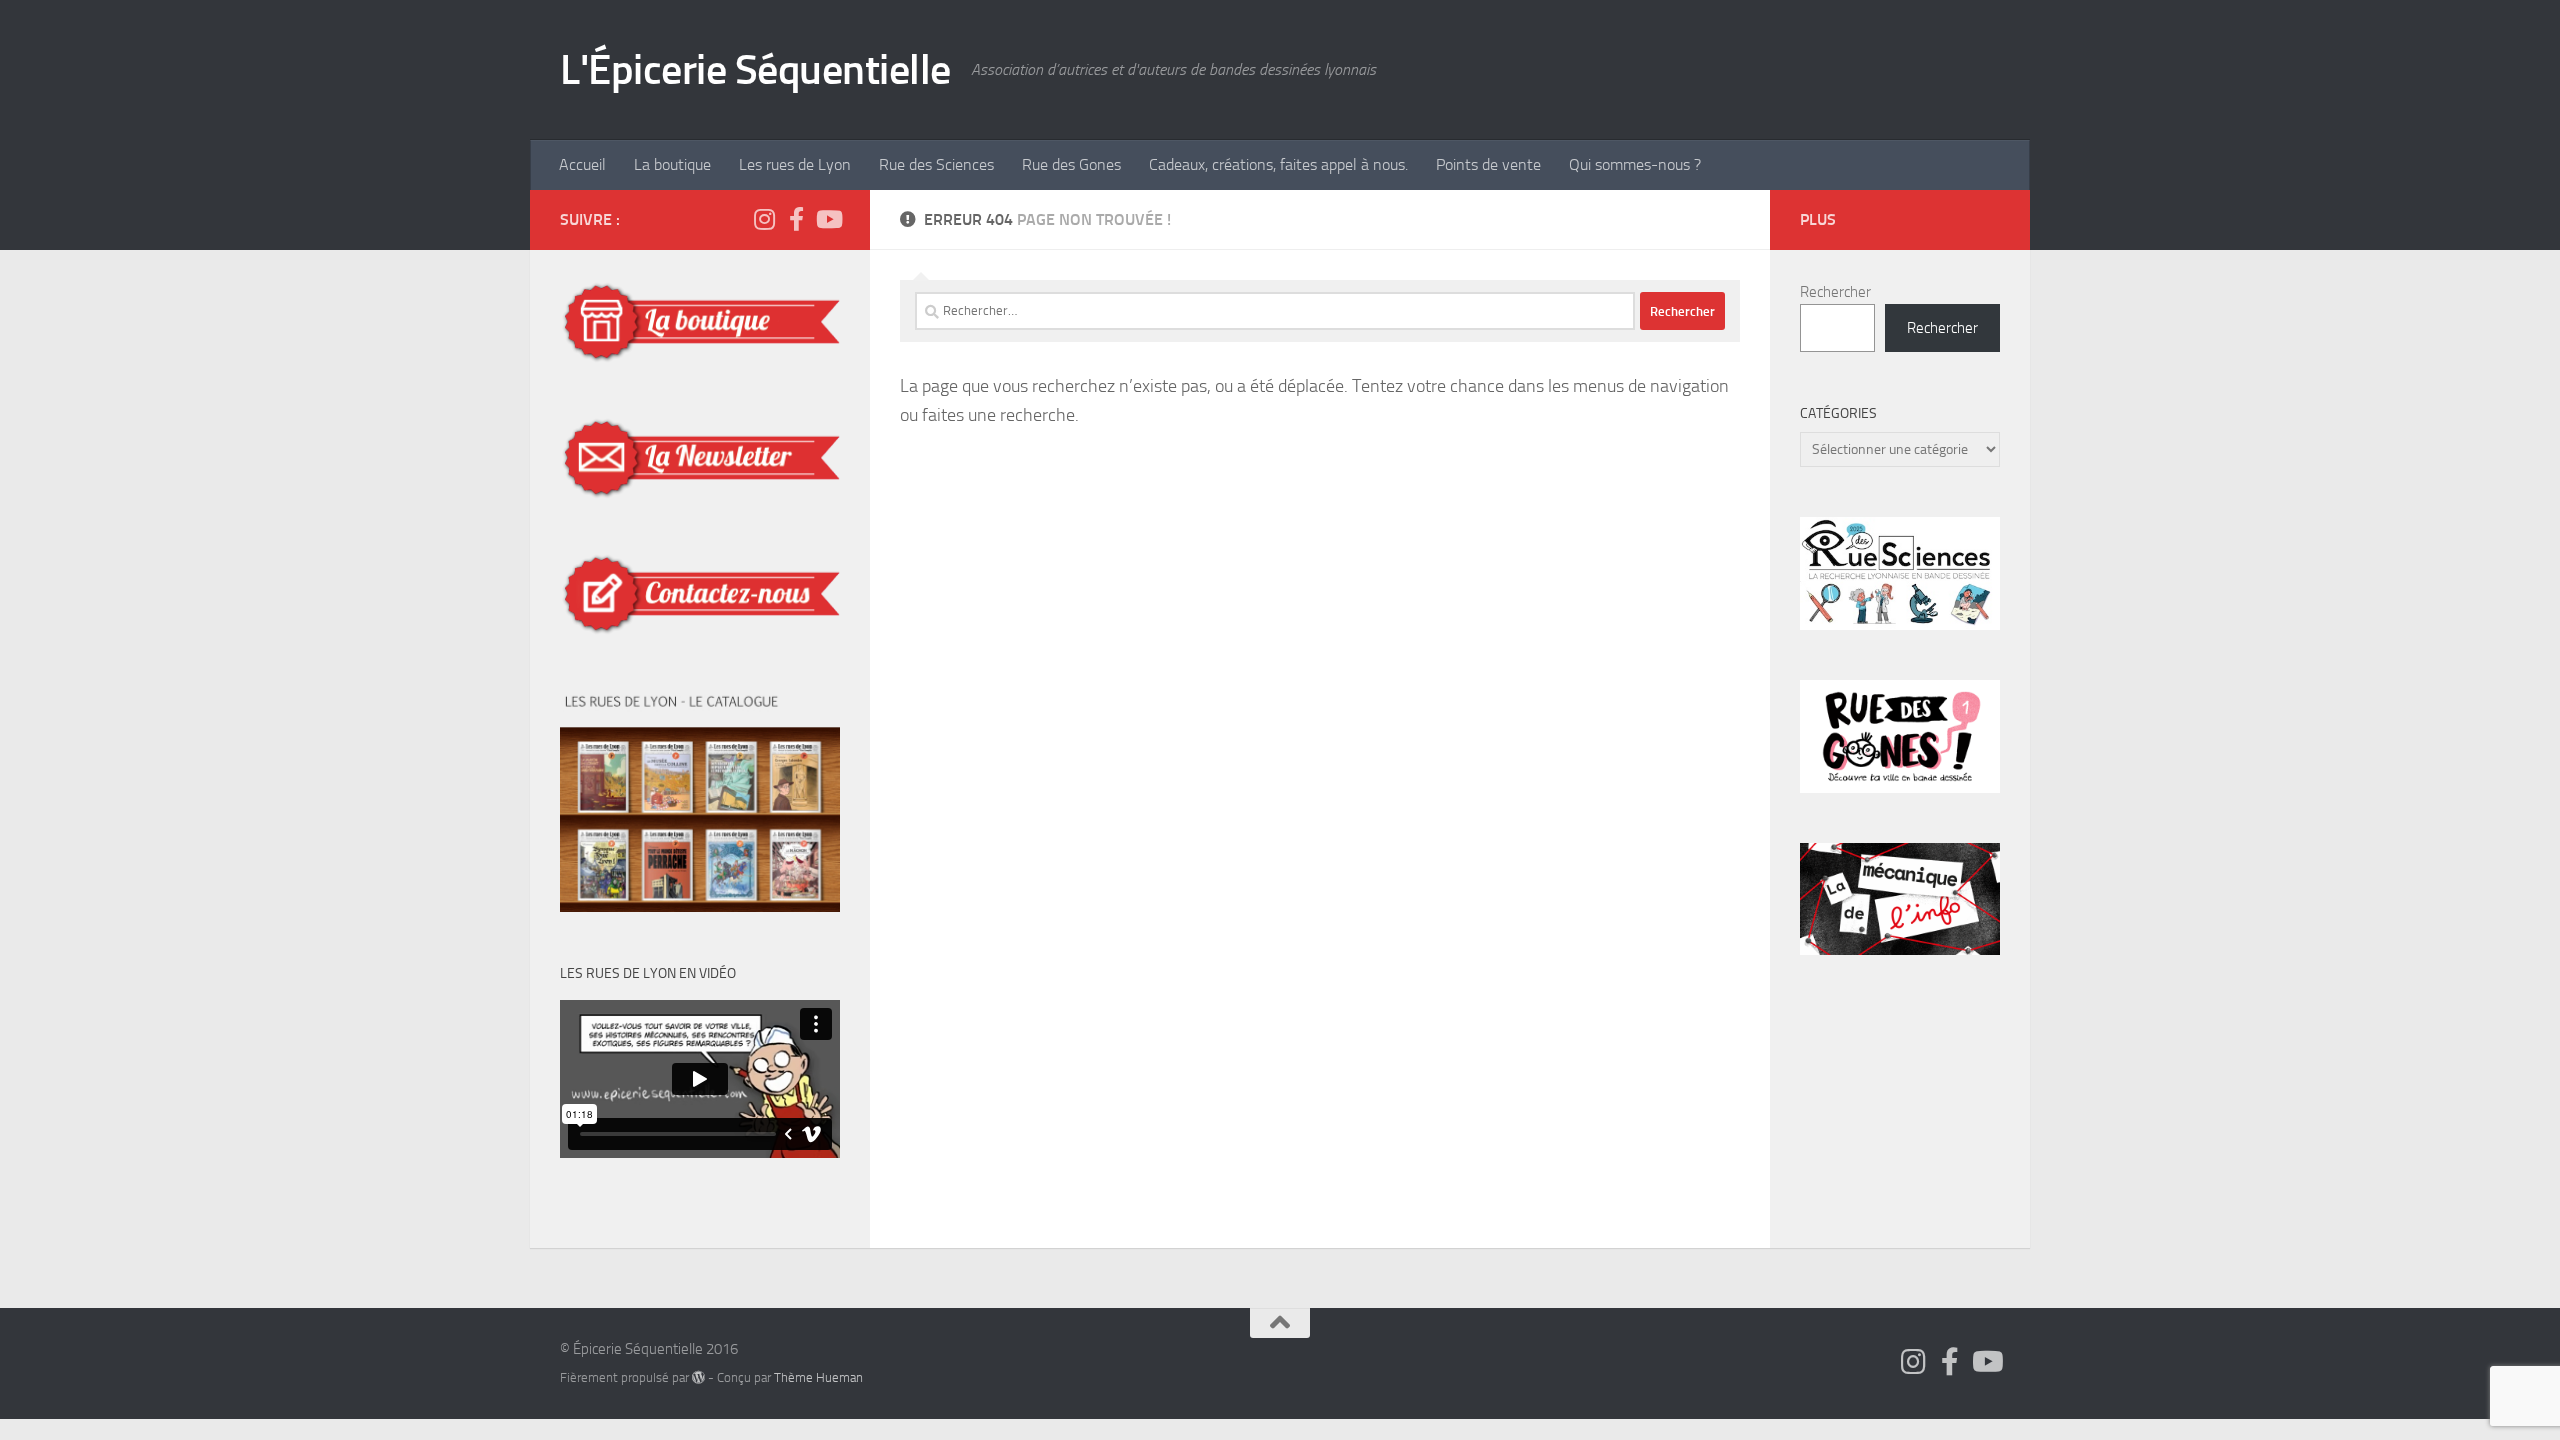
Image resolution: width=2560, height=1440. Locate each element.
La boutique (672, 164)
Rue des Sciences (936, 164)
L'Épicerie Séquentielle (755, 70)
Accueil (582, 164)
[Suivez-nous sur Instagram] (764, 219)
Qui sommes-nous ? (1635, 164)
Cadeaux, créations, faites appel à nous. (1278, 164)
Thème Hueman (818, 1377)
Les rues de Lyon (795, 164)
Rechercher (1835, 292)
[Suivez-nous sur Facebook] (796, 219)
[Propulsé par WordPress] (698, 1377)
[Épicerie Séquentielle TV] (828, 219)
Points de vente (1488, 164)
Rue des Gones (1071, 164)
